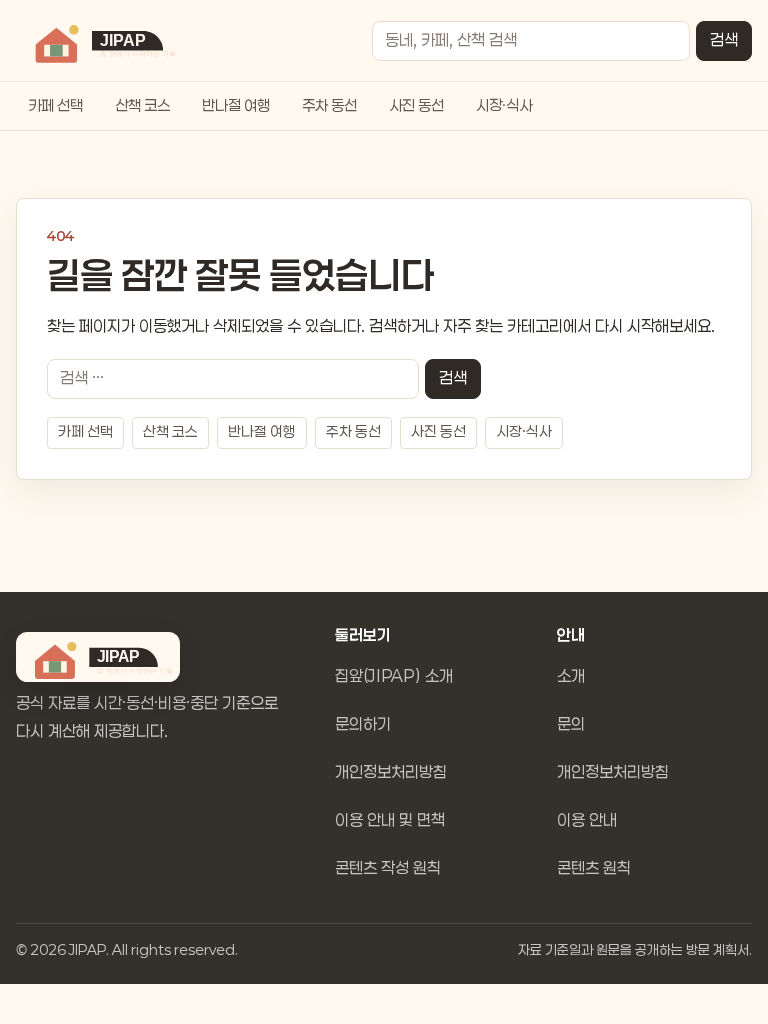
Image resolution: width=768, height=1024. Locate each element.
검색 (724, 40)
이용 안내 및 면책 (390, 820)
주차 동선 (329, 106)
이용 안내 (587, 820)
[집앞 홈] (101, 40)
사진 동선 (416, 106)
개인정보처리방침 (391, 772)
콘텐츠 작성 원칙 (388, 868)
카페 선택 (55, 106)
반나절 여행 (236, 106)
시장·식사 (504, 106)
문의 (571, 724)
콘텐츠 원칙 (594, 868)
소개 (571, 676)
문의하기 (363, 724)
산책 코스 (142, 106)
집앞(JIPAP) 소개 (394, 676)
